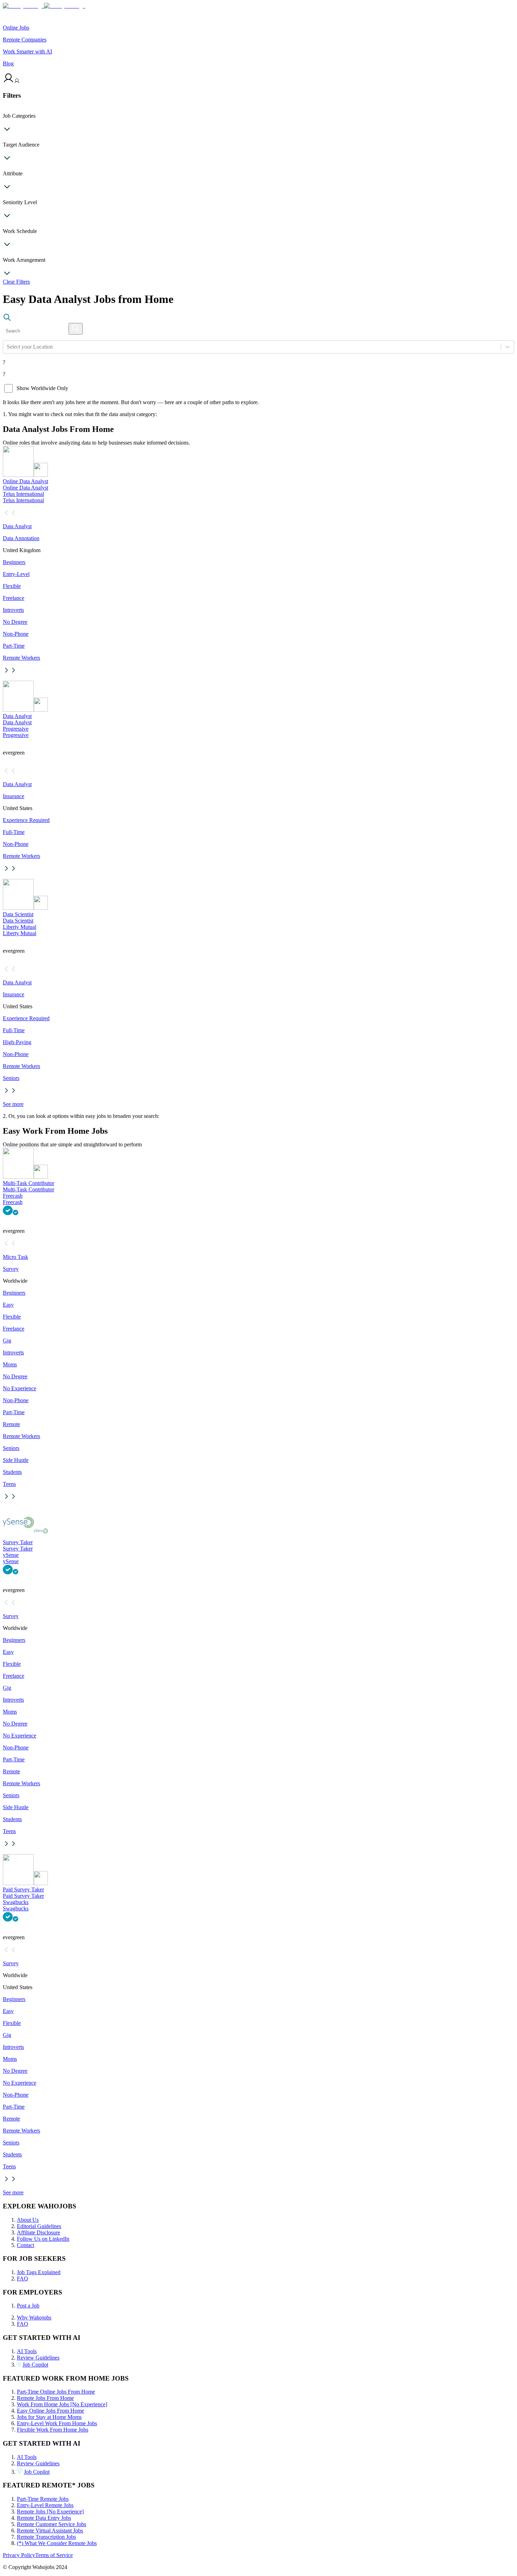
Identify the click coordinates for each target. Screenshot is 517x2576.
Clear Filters (16, 282)
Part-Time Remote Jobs (43, 2499)
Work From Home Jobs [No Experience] (62, 2404)
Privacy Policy (19, 2555)
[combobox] (7, 347)
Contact (25, 2245)
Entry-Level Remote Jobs (45, 2505)
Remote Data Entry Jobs (44, 2518)
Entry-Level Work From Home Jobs (57, 2423)
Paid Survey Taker (23, 1889)
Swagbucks (16, 1902)
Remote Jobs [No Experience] (50, 2512)
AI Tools (27, 2351)
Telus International (23, 494)
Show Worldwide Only (42, 388)
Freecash (13, 1196)
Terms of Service (54, 2555)
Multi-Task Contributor (28, 1183)
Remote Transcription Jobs (46, 2537)
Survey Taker (18, 1542)
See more (13, 1104)
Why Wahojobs (34, 2318)
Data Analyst (17, 716)
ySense (11, 1555)
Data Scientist (18, 914)
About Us (28, 2220)
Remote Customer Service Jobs (52, 2524)
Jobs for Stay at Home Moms (49, 2417)
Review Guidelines (38, 2358)
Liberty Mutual (20, 927)
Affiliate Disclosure (39, 2232)
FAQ (23, 2279)
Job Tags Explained (39, 2272)
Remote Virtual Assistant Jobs (50, 2530)
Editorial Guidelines (39, 2226)
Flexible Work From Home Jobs (53, 2430)
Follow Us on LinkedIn (43, 2239)
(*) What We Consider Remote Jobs (57, 2543)
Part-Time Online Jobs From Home (56, 2392)
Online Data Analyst (25, 481)
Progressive (16, 729)
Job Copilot (35, 2365)
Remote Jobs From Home (45, 2398)
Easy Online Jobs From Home (50, 2411)
